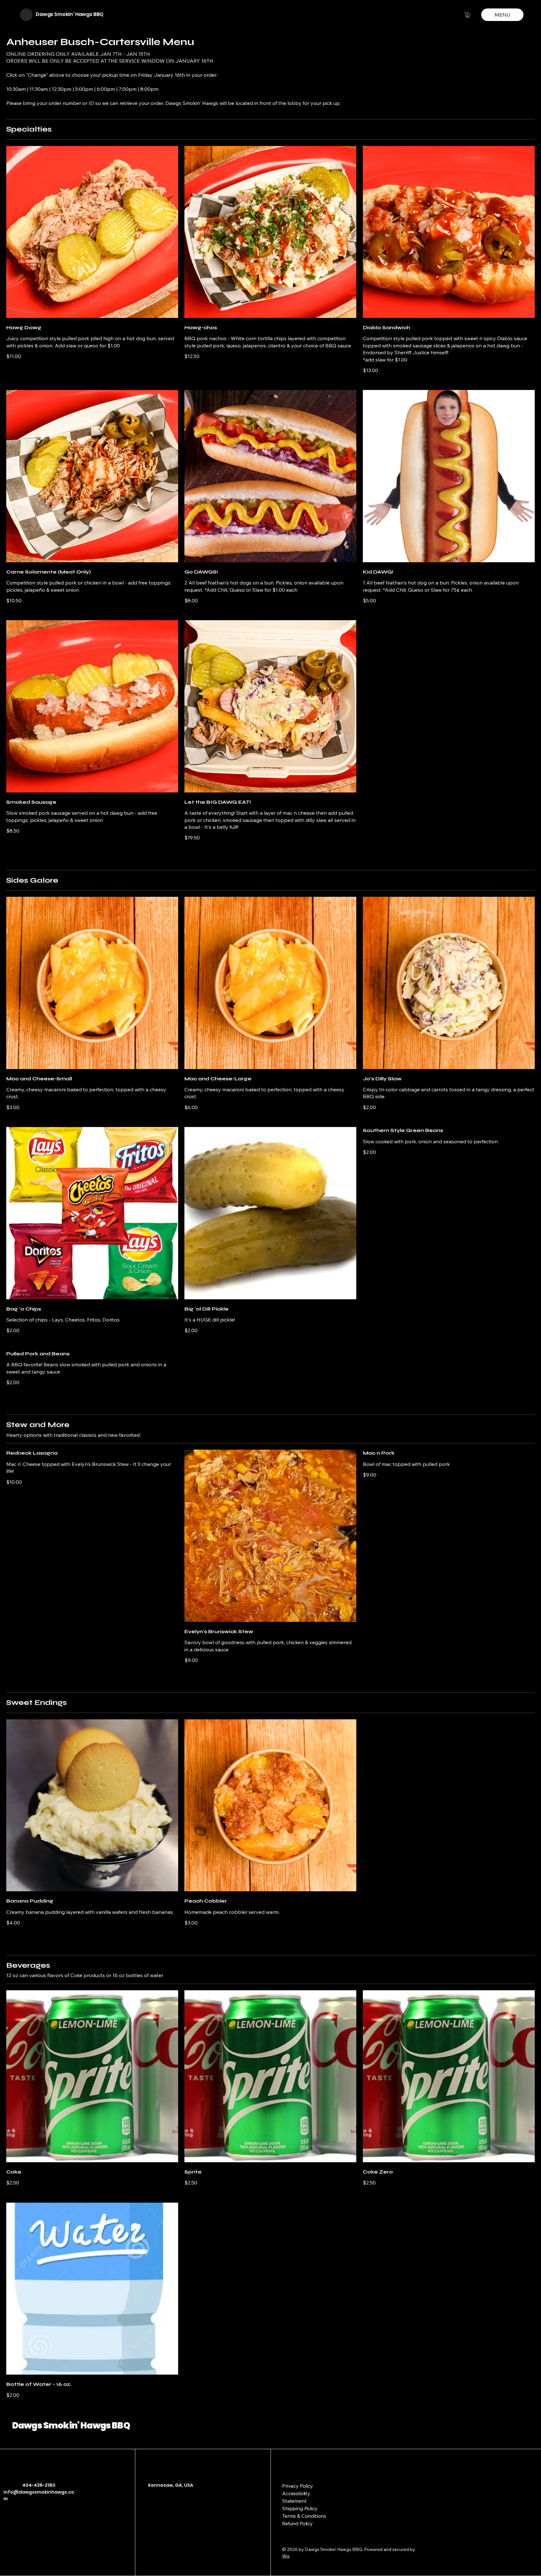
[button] (468, 15)
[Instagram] (161, 2512)
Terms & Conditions (304, 2516)
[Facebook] (152, 2512)
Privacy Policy (298, 2486)
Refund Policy (297, 2523)
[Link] (170, 2512)
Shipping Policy (300, 2508)
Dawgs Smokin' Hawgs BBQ (70, 14)
